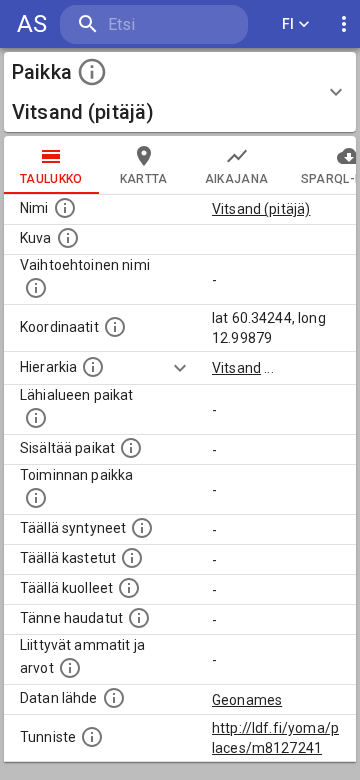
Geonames (247, 700)
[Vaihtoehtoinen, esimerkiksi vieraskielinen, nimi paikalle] (36, 288)
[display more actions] (344, 24)
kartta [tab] (144, 179)
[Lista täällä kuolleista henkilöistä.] (129, 588)
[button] (180, 92)
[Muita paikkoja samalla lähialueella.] (36, 418)
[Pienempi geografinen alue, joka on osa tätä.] (131, 448)
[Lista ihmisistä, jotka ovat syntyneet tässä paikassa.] (142, 528)
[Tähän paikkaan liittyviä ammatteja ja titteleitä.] (70, 668)
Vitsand (236, 368)
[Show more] (180, 368)
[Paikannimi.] (65, 208)
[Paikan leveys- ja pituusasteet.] (115, 327)
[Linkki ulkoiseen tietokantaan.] (114, 698)
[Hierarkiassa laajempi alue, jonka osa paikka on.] (93, 367)
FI (288, 24)
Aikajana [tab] (237, 179)
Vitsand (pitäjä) (261, 209)
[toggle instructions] (92, 72)
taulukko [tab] (51, 179)
